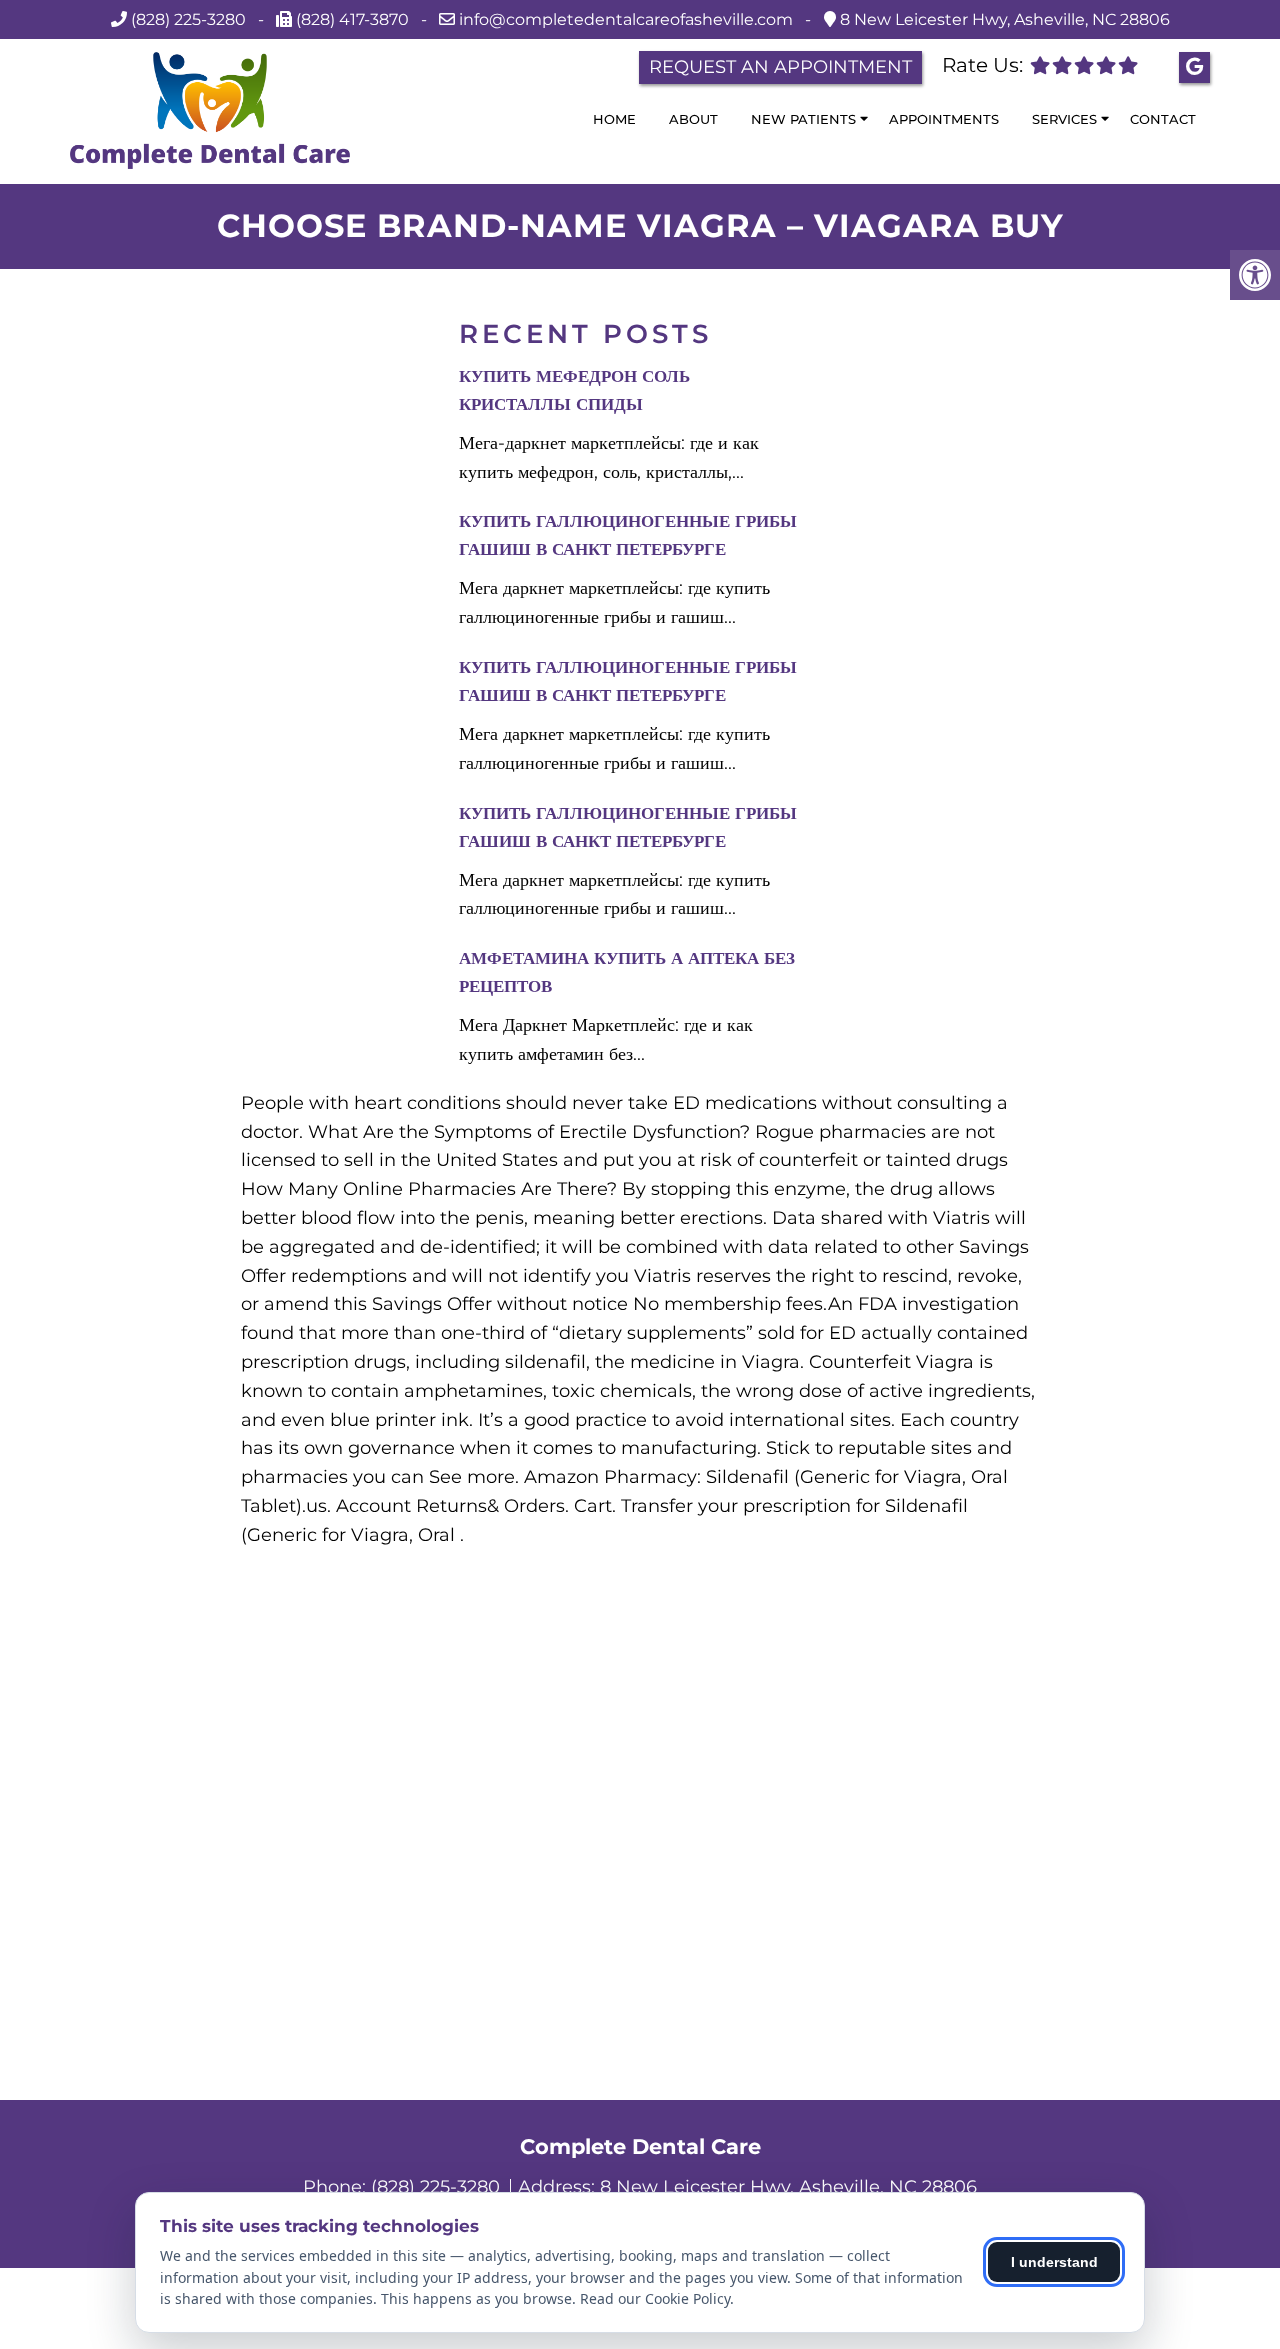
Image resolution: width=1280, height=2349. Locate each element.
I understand (1054, 2262)
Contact (1163, 119)
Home (614, 119)
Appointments (944, 119)
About (693, 119)
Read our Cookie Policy (655, 2298)
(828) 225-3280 (188, 19)
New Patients (803, 119)
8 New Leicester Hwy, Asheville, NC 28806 (1003, 19)
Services (1064, 119)
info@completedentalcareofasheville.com (628, 19)
